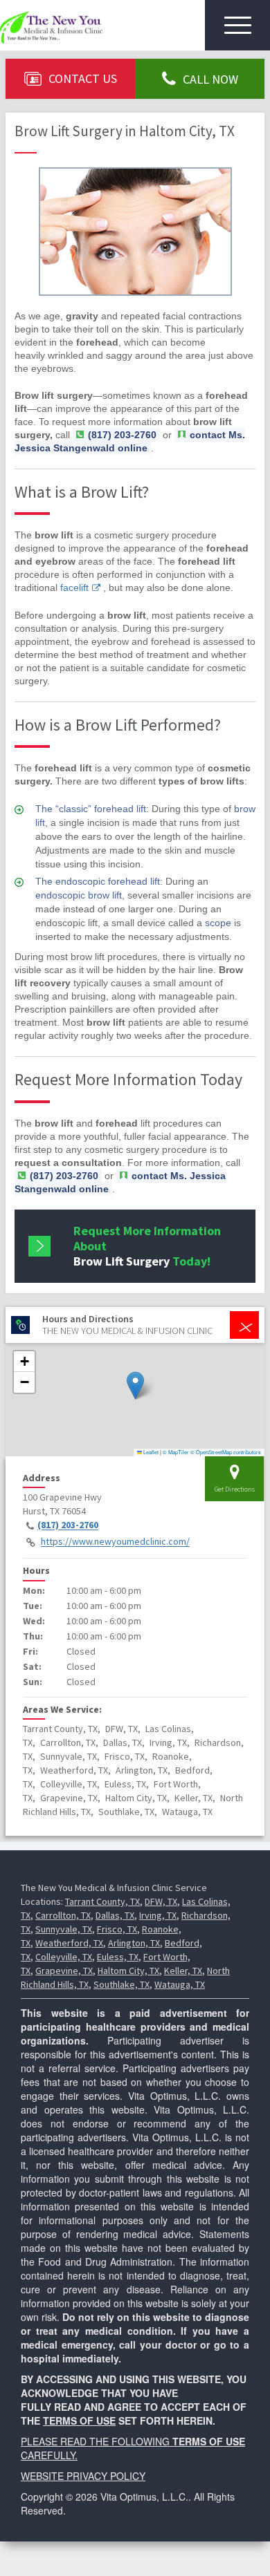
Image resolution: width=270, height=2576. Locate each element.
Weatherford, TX (69, 1943)
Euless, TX (118, 1957)
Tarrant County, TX (102, 1901)
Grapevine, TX (64, 1971)
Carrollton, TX (63, 1915)
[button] (135, 1385)
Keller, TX (183, 1971)
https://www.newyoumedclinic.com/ (115, 1542)
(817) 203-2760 (68, 1525)
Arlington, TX (134, 1943)
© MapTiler (176, 1452)
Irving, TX (158, 1915)
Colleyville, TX (64, 1957)
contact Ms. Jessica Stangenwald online (130, 441)
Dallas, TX (115, 1915)
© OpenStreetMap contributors (226, 1452)
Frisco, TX (117, 1929)
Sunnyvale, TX (64, 1929)
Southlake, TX (121, 1984)
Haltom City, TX (128, 1971)
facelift (74, 587)
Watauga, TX (180, 1984)
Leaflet (150, 1452)
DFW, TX (161, 1901)
